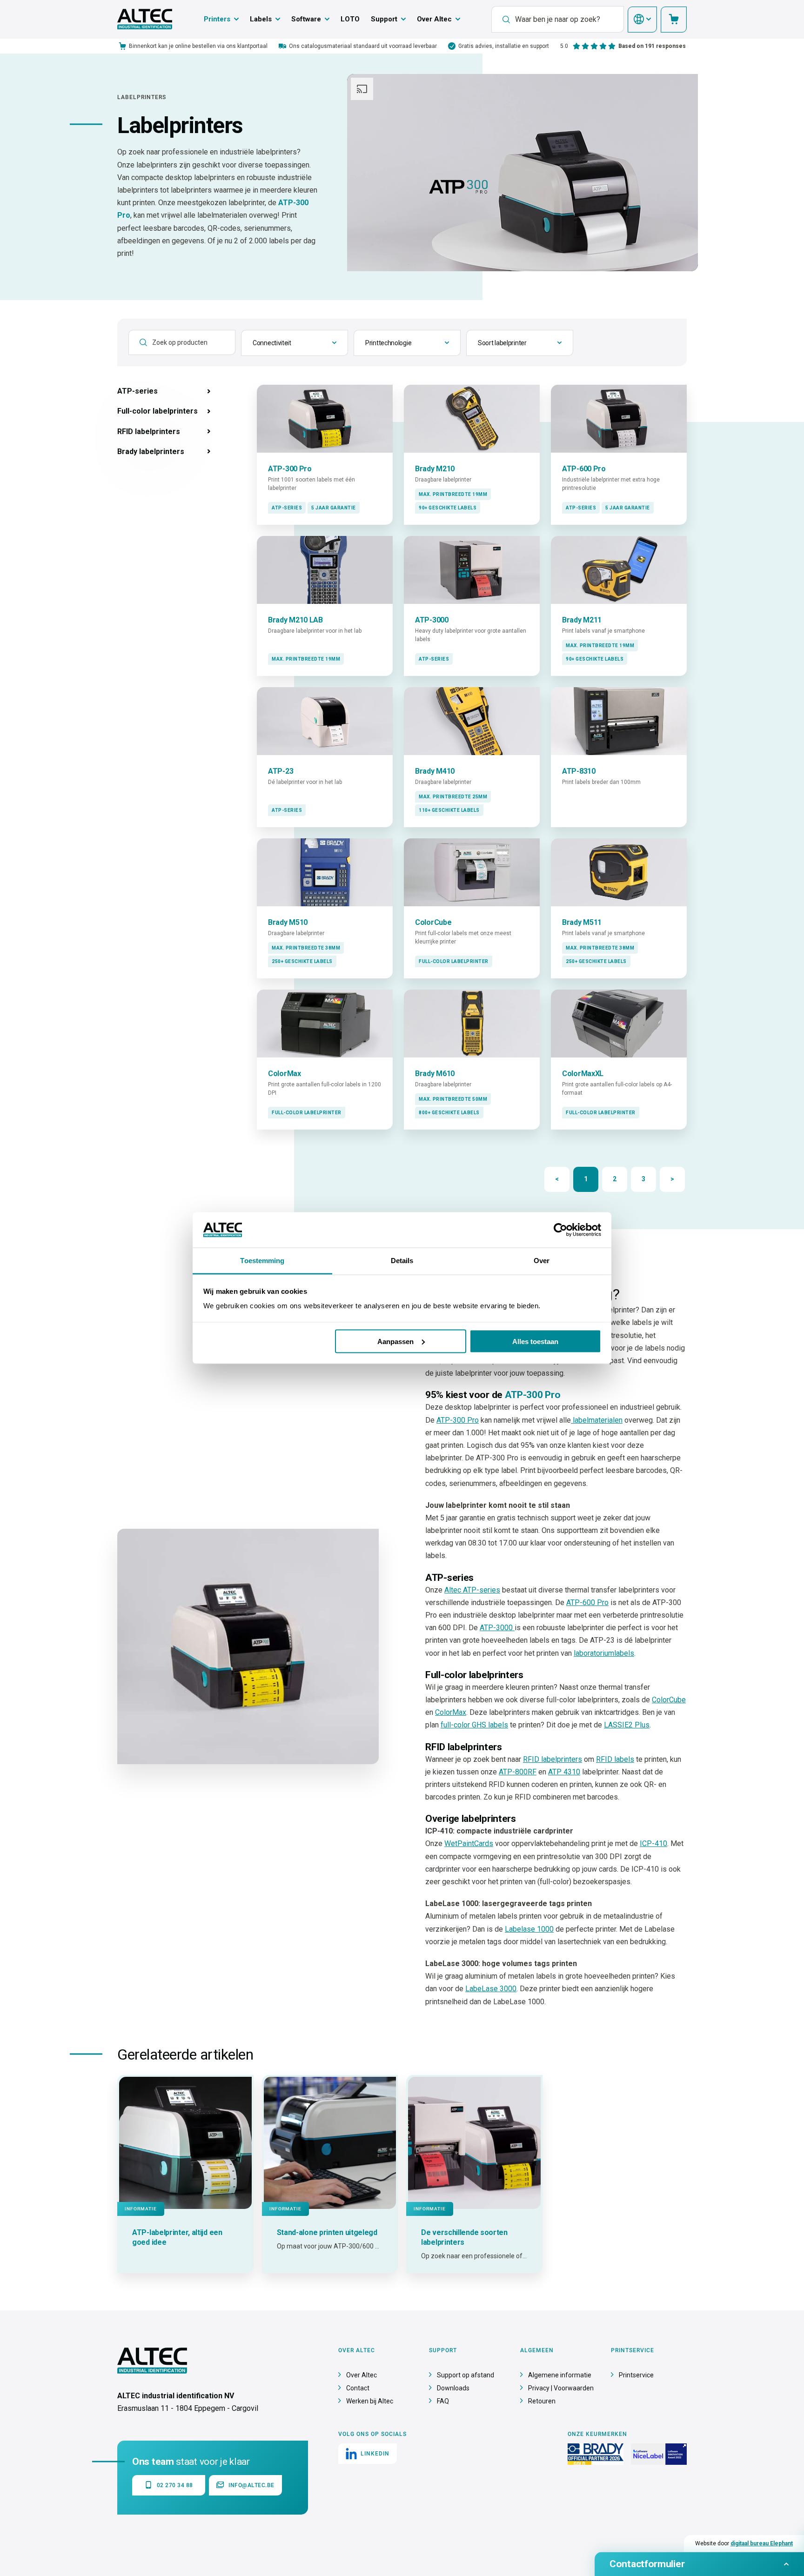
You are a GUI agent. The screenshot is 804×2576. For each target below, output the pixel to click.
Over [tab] (542, 1261)
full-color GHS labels (474, 1725)
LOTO (350, 19)
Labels (261, 19)
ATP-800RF (518, 1772)
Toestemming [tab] (262, 1261)
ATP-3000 (497, 1628)
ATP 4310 (564, 1772)
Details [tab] (402, 1261)
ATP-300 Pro (458, 1420)
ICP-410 (653, 1843)
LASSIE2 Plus (627, 1725)
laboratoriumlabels (604, 1653)
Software (306, 19)
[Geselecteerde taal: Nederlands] (642, 20)
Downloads (453, 2388)
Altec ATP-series (472, 1590)
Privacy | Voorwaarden (561, 2388)
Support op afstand (466, 2375)
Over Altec (434, 19)
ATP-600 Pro (587, 1602)
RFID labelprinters (553, 1759)
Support (384, 19)
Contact (358, 2388)
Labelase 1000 (529, 1929)
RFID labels (615, 1759)
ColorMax (451, 1712)
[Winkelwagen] (674, 20)
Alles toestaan (535, 1341)
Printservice (636, 2375)
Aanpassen (395, 1341)
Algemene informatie (560, 2375)
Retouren (542, 2401)
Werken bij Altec (370, 2401)
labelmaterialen (597, 1420)
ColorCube (669, 1700)
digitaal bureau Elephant (762, 2543)
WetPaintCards (469, 1843)
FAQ (443, 2401)
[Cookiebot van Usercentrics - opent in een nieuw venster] (560, 1230)
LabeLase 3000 (491, 1989)
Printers (217, 19)
